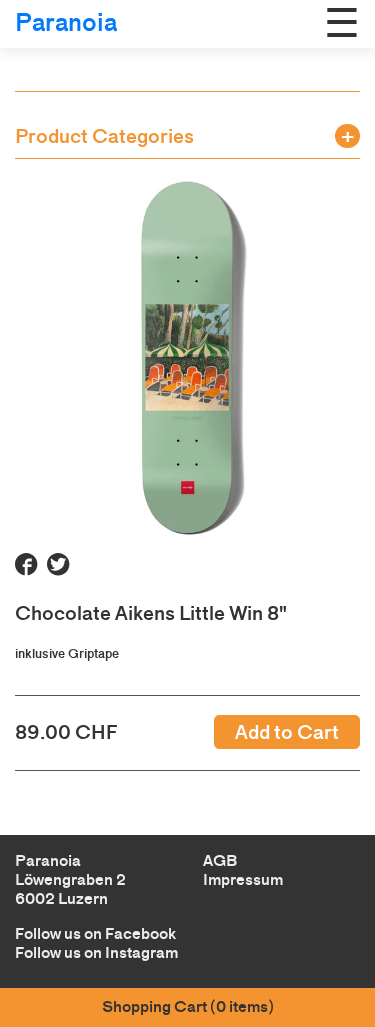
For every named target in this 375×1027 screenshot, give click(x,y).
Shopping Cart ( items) (188, 1006)
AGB (220, 860)
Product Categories (104, 136)
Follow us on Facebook (95, 933)
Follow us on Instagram (96, 952)
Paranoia (66, 22)
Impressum (243, 879)
